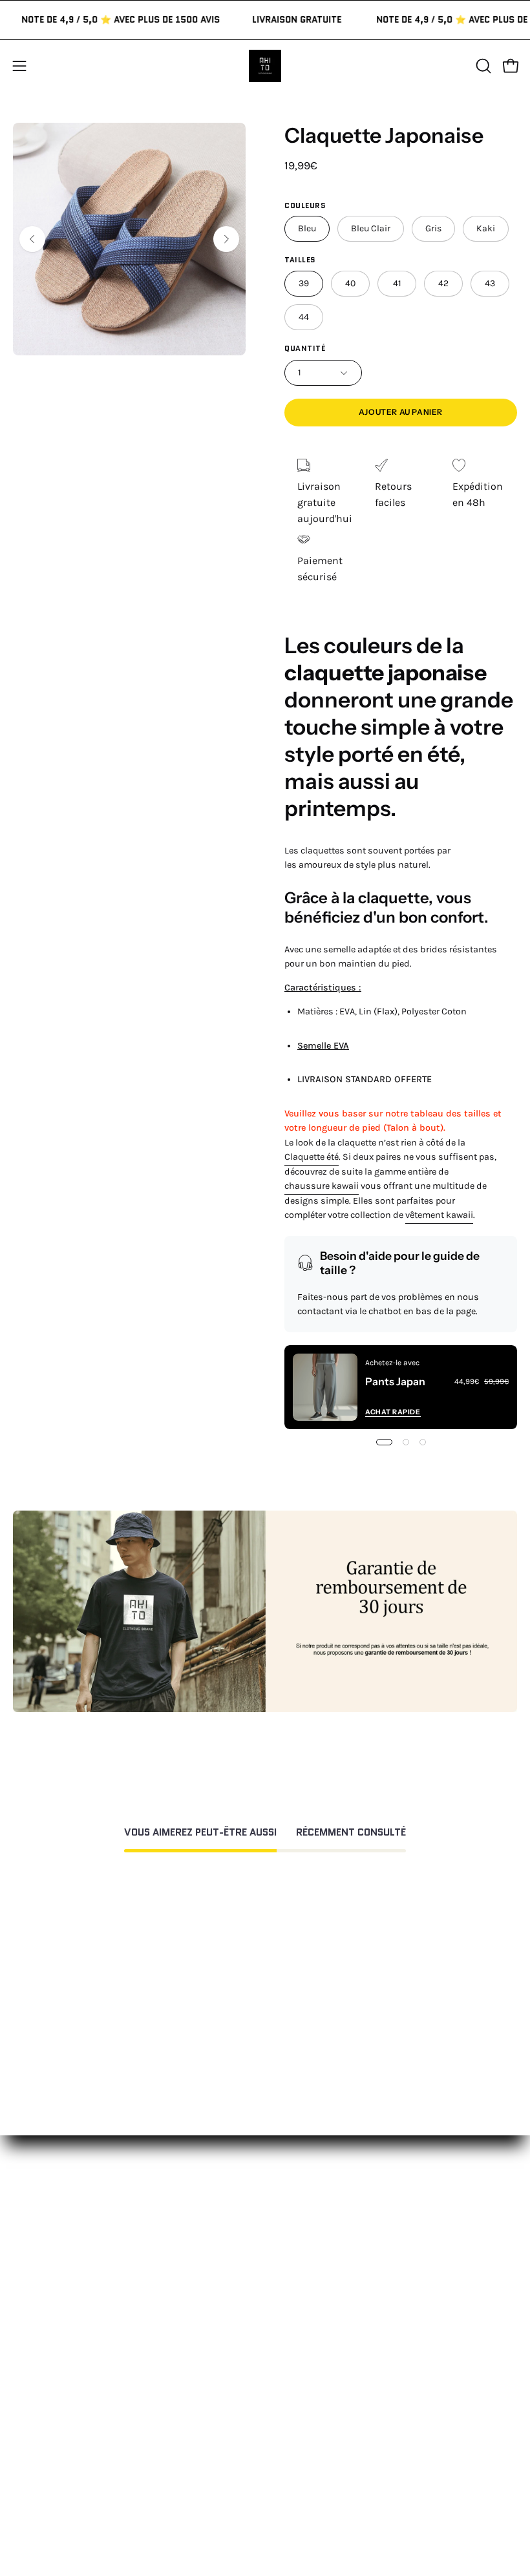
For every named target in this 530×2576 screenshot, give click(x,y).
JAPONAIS (300, 2282)
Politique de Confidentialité (77, 2501)
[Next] (226, 239)
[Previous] (32, 239)
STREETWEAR (309, 2304)
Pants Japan (395, 1381)
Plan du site (41, 2543)
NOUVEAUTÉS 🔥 (316, 2261)
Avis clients (305, 2458)
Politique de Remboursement (81, 2458)
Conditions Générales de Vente (84, 2522)
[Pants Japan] (325, 1387)
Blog (288, 2522)
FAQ (21, 2437)
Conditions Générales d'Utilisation (93, 2479)
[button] (482, 66)
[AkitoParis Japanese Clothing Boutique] (265, 66)
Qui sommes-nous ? (325, 2437)
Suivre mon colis (318, 2501)
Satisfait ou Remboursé (334, 2415)
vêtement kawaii (439, 1215)
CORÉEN (297, 2325)
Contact (32, 2415)
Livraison (300, 2479)
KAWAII (294, 2346)
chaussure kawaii (322, 1186)
